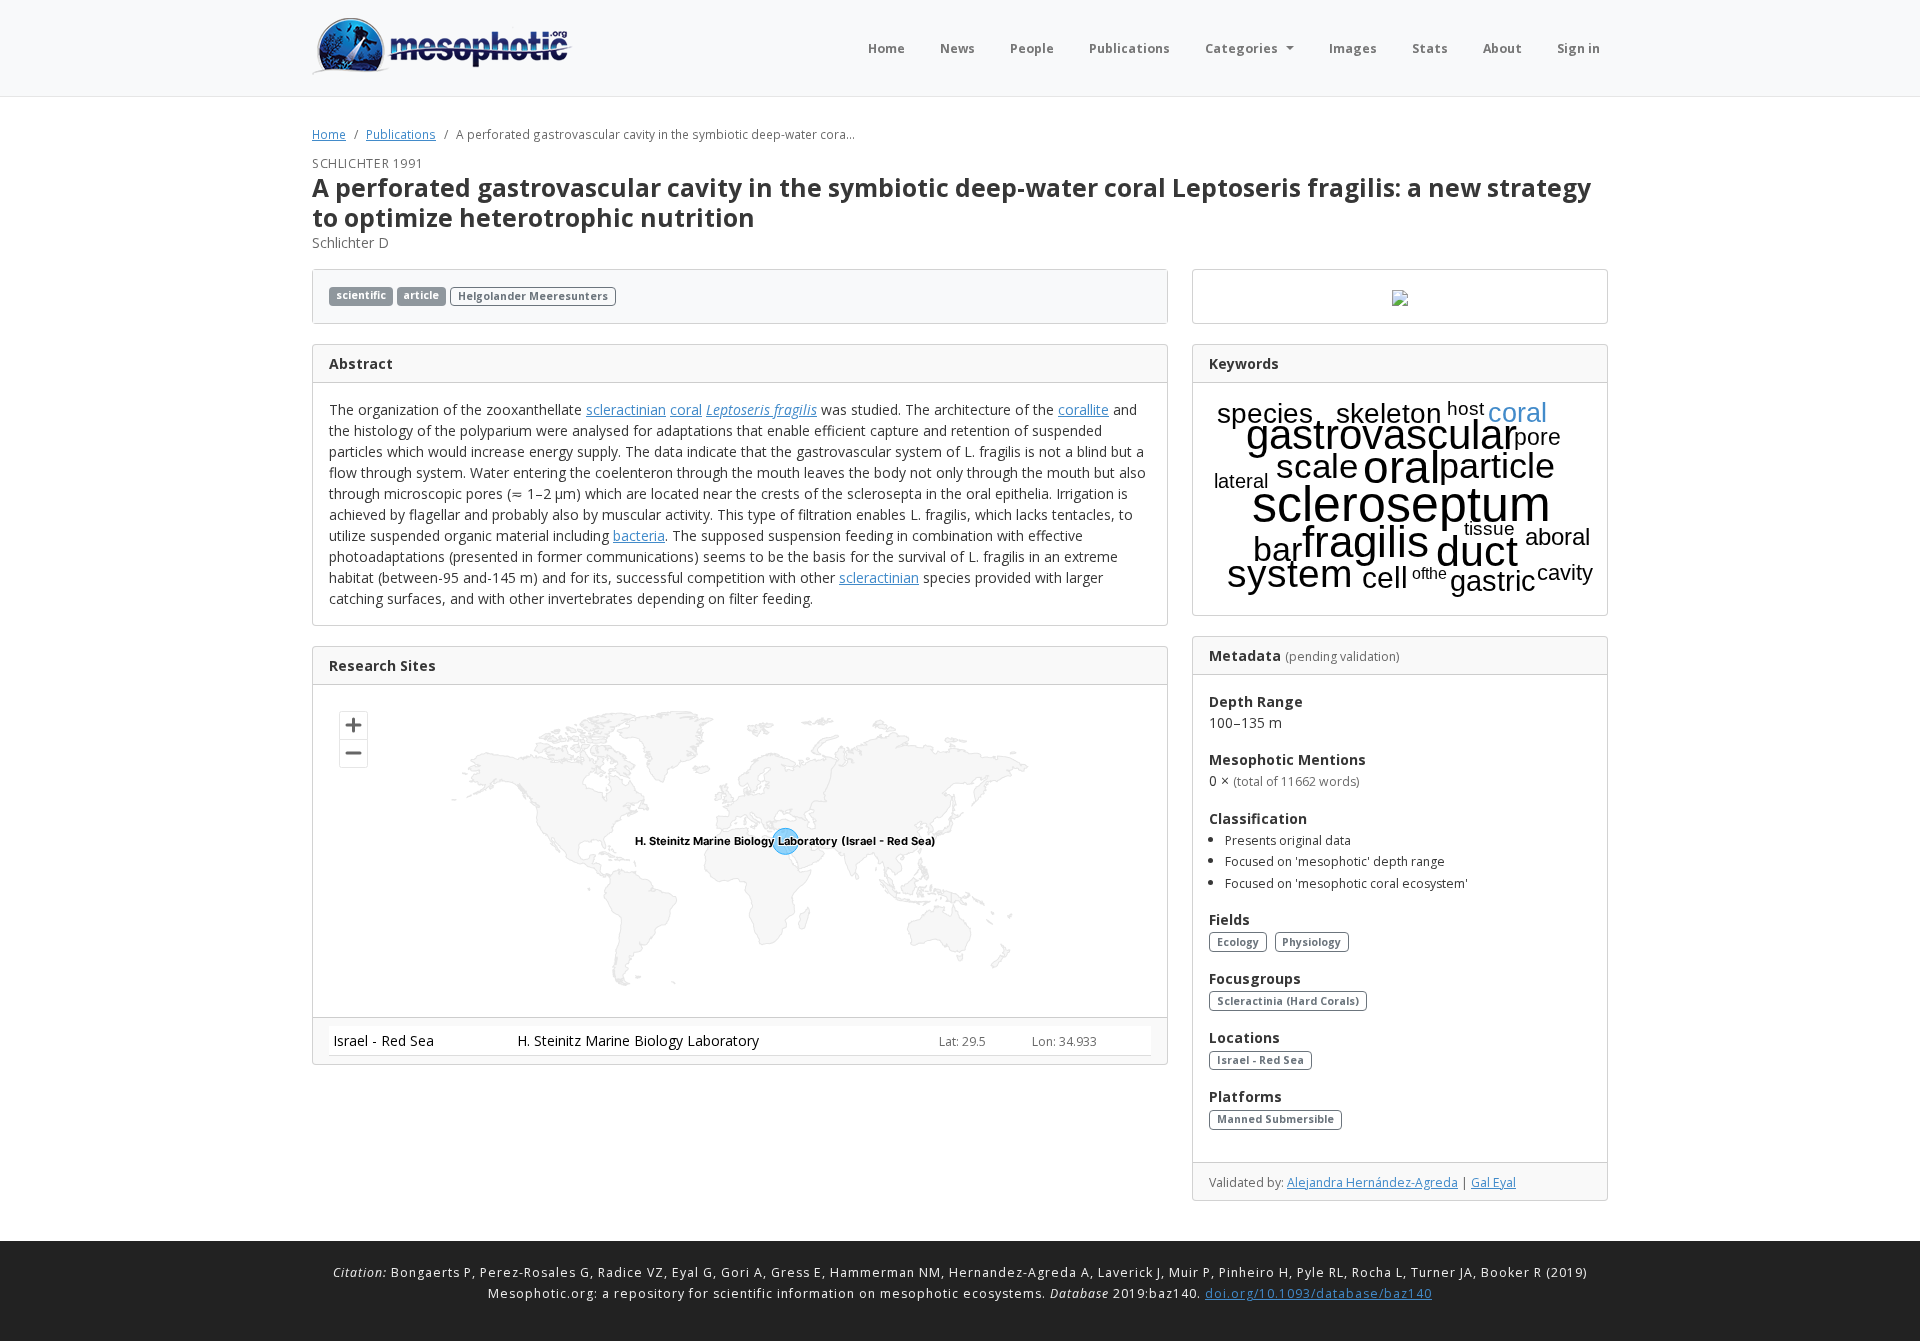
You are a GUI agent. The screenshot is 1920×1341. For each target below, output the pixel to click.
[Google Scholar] (1145, 296)
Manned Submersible (1275, 1119)
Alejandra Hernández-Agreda (1372, 1182)
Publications (401, 134)
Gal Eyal (1493, 1182)
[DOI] (1126, 296)
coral (686, 409)
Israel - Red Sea (1260, 1060)
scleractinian (626, 409)
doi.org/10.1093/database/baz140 (1318, 1293)
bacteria (639, 535)
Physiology (1311, 942)
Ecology (1238, 942)
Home (329, 134)
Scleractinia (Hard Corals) (1288, 1001)
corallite (1083, 409)
